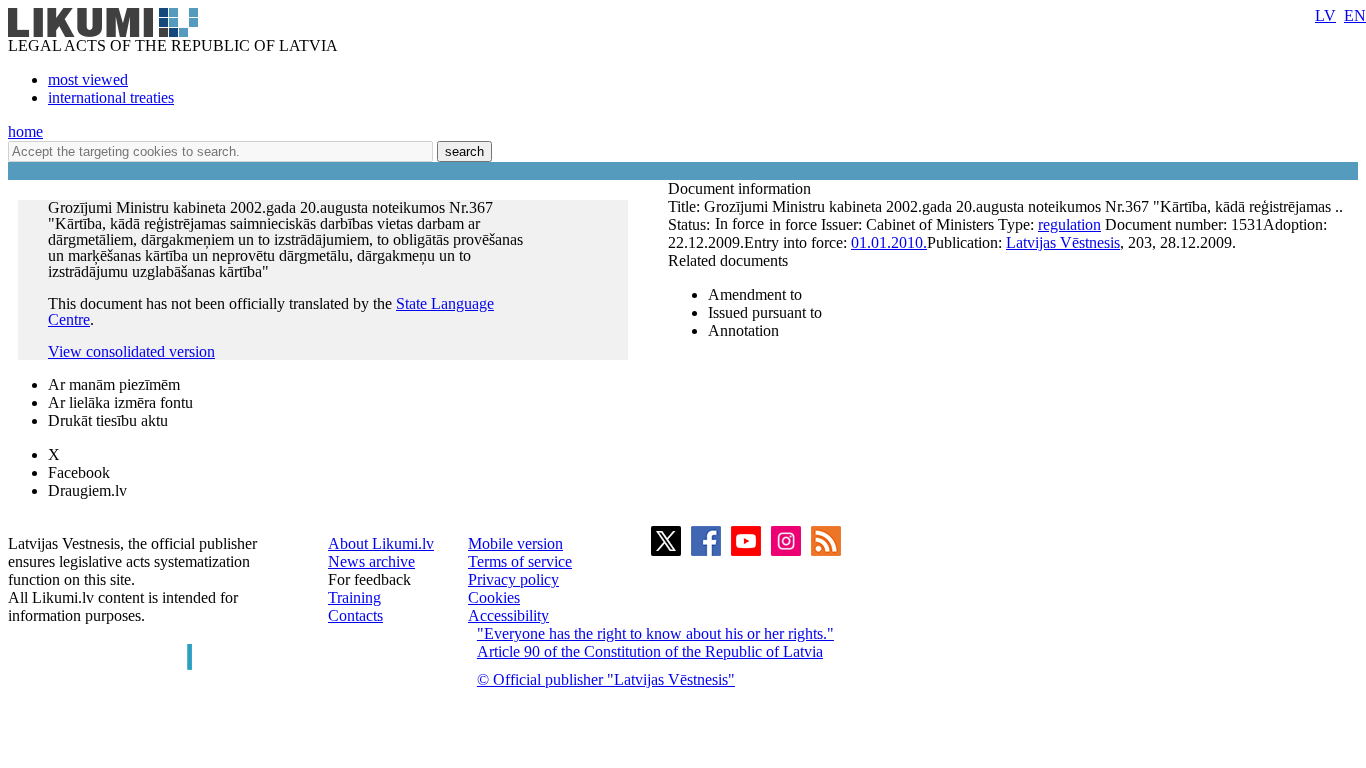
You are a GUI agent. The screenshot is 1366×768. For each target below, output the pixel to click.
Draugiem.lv (87, 490)
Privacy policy (513, 579)
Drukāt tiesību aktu (108, 420)
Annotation (743, 330)
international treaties (111, 97)
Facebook (79, 472)
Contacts (355, 615)
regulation (1069, 224)
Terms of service (520, 561)
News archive (371, 561)
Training (354, 597)
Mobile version (515, 543)
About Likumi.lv (381, 543)
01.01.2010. (889, 242)
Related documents (728, 260)
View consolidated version (131, 351)
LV (1325, 15)
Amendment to (755, 294)
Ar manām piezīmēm (114, 384)
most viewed (88, 79)
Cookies (494, 597)
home (25, 131)
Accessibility (508, 615)
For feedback (369, 579)
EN (1355, 15)
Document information (741, 188)
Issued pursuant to (765, 312)
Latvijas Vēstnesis (1063, 242)
